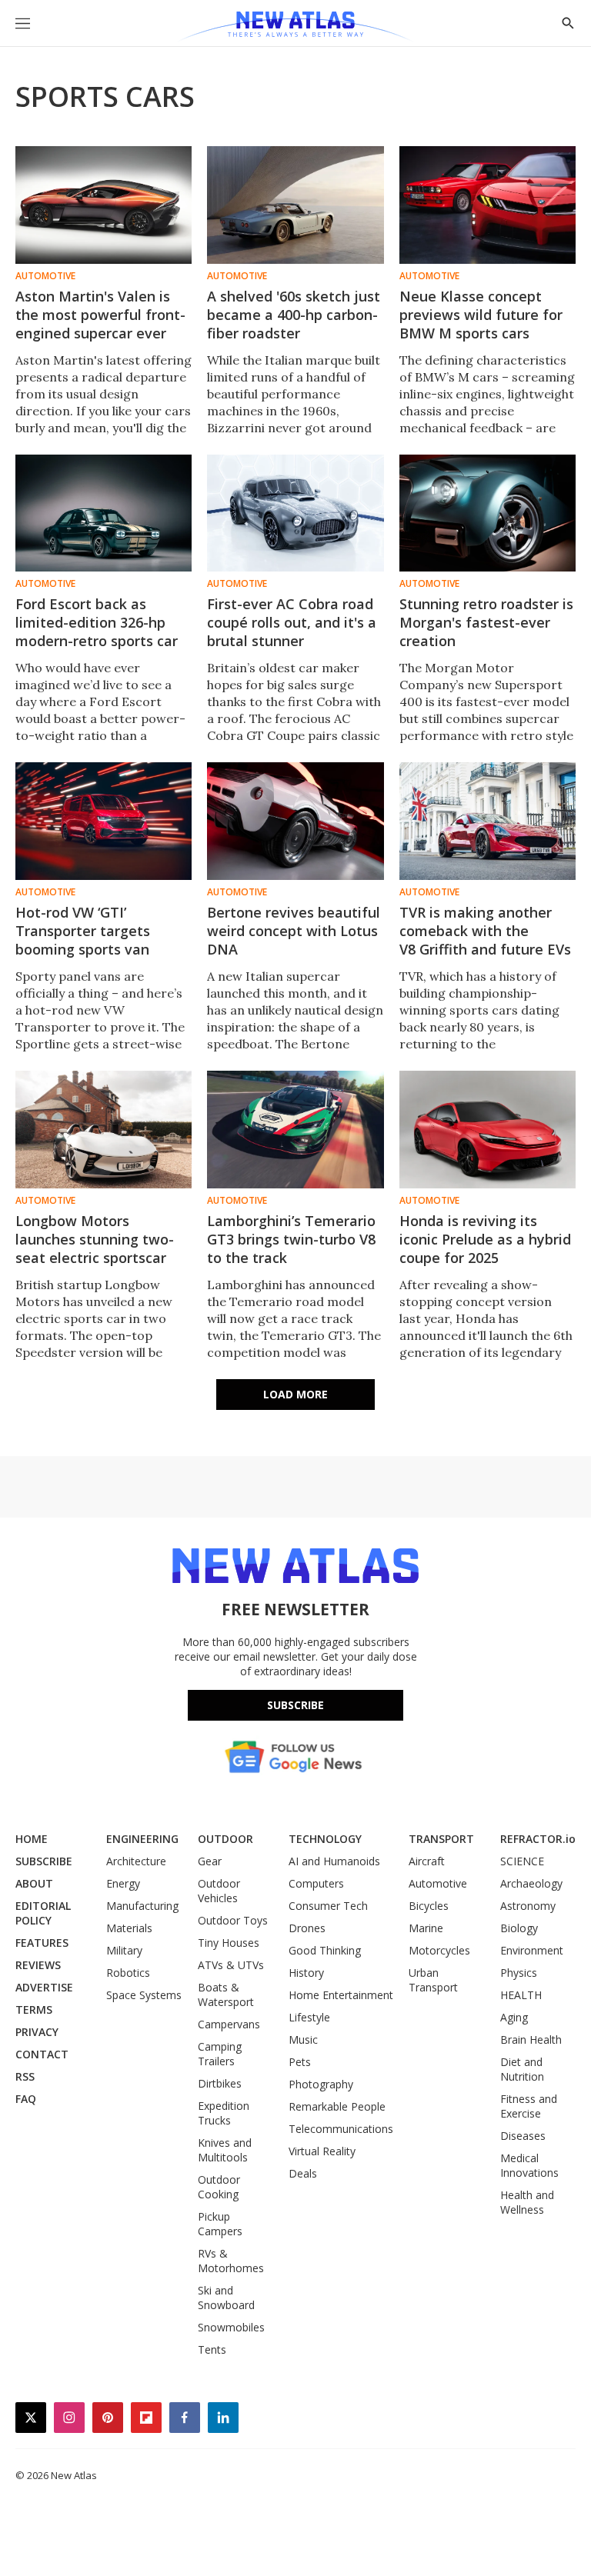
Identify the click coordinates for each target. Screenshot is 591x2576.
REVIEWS (38, 1965)
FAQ (26, 2099)
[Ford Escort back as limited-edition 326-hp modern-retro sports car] (104, 513)
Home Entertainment (341, 1995)
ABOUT (34, 1883)
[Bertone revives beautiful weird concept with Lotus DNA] (295, 821)
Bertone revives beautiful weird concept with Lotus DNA (294, 931)
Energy (123, 1883)
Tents (212, 2349)
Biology (519, 1928)
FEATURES (42, 1943)
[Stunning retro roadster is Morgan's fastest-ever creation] (487, 513)
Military (124, 1950)
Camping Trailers (220, 2054)
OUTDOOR (225, 1839)
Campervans (229, 2024)
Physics (519, 1973)
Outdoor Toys (233, 1920)
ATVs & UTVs (231, 1965)
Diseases (523, 2136)
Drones (307, 1928)
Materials (129, 1928)
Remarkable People (337, 2106)
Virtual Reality (322, 2151)
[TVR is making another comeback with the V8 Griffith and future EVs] (487, 821)
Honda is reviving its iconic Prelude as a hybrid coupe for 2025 (485, 1239)
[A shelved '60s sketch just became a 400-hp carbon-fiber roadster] (295, 205)
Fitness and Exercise (529, 2106)
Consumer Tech (328, 1906)
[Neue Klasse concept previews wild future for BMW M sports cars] (487, 205)
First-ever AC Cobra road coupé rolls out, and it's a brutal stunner (292, 622)
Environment (532, 1950)
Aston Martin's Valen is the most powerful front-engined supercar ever (100, 315)
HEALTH (521, 1995)
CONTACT (42, 2054)
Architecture (136, 1861)
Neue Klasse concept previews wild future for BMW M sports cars (481, 315)
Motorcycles (439, 1950)
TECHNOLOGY (325, 1839)
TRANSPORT (441, 1839)
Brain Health (531, 2039)
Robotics (128, 1973)
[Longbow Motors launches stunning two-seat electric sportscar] (104, 1130)
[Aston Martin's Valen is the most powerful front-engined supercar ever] (104, 205)
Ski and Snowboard (226, 2298)
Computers (316, 1883)
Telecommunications (341, 2129)
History (306, 1973)
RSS (25, 2076)
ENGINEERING (142, 1839)
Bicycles (429, 1906)
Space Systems (144, 1995)
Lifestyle (309, 2017)
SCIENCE (522, 1861)
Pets (300, 2062)
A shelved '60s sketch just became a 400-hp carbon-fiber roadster (294, 315)
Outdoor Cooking (219, 2187)
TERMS (34, 2009)
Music (303, 2039)
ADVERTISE (44, 1987)
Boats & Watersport (226, 1994)
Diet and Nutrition (522, 2069)
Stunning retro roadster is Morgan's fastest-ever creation (486, 622)
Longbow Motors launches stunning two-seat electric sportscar (95, 1239)
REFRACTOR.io (538, 1839)
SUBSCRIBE (44, 1861)
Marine (426, 1928)
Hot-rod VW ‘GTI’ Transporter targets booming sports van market (83, 940)
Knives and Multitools (225, 2150)
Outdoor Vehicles (219, 1891)
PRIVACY (37, 2032)
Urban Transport (433, 1980)
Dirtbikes (220, 2083)
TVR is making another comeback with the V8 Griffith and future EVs (485, 931)
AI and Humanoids (334, 1861)
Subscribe (295, 1705)
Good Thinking (325, 1950)
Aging (514, 2017)
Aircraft (427, 1861)
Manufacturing (142, 1906)
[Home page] (295, 27)
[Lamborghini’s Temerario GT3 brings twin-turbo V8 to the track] (295, 1130)
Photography (321, 2084)
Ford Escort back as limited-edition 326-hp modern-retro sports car (97, 622)
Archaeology (531, 1883)
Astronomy (528, 1906)
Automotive (45, 276)
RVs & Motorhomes (231, 2261)
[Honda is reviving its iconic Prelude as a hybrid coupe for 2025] (487, 1130)
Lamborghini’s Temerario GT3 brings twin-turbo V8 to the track (291, 1239)
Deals (303, 2173)
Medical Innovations (529, 2165)
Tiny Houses (229, 1943)
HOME (32, 1839)
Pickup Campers (220, 2224)
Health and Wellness (527, 2202)
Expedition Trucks (224, 2113)
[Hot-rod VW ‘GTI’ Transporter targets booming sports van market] (104, 821)
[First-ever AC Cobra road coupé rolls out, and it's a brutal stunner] (295, 513)
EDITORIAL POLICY (43, 1913)
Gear (210, 1861)
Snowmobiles (231, 2327)
